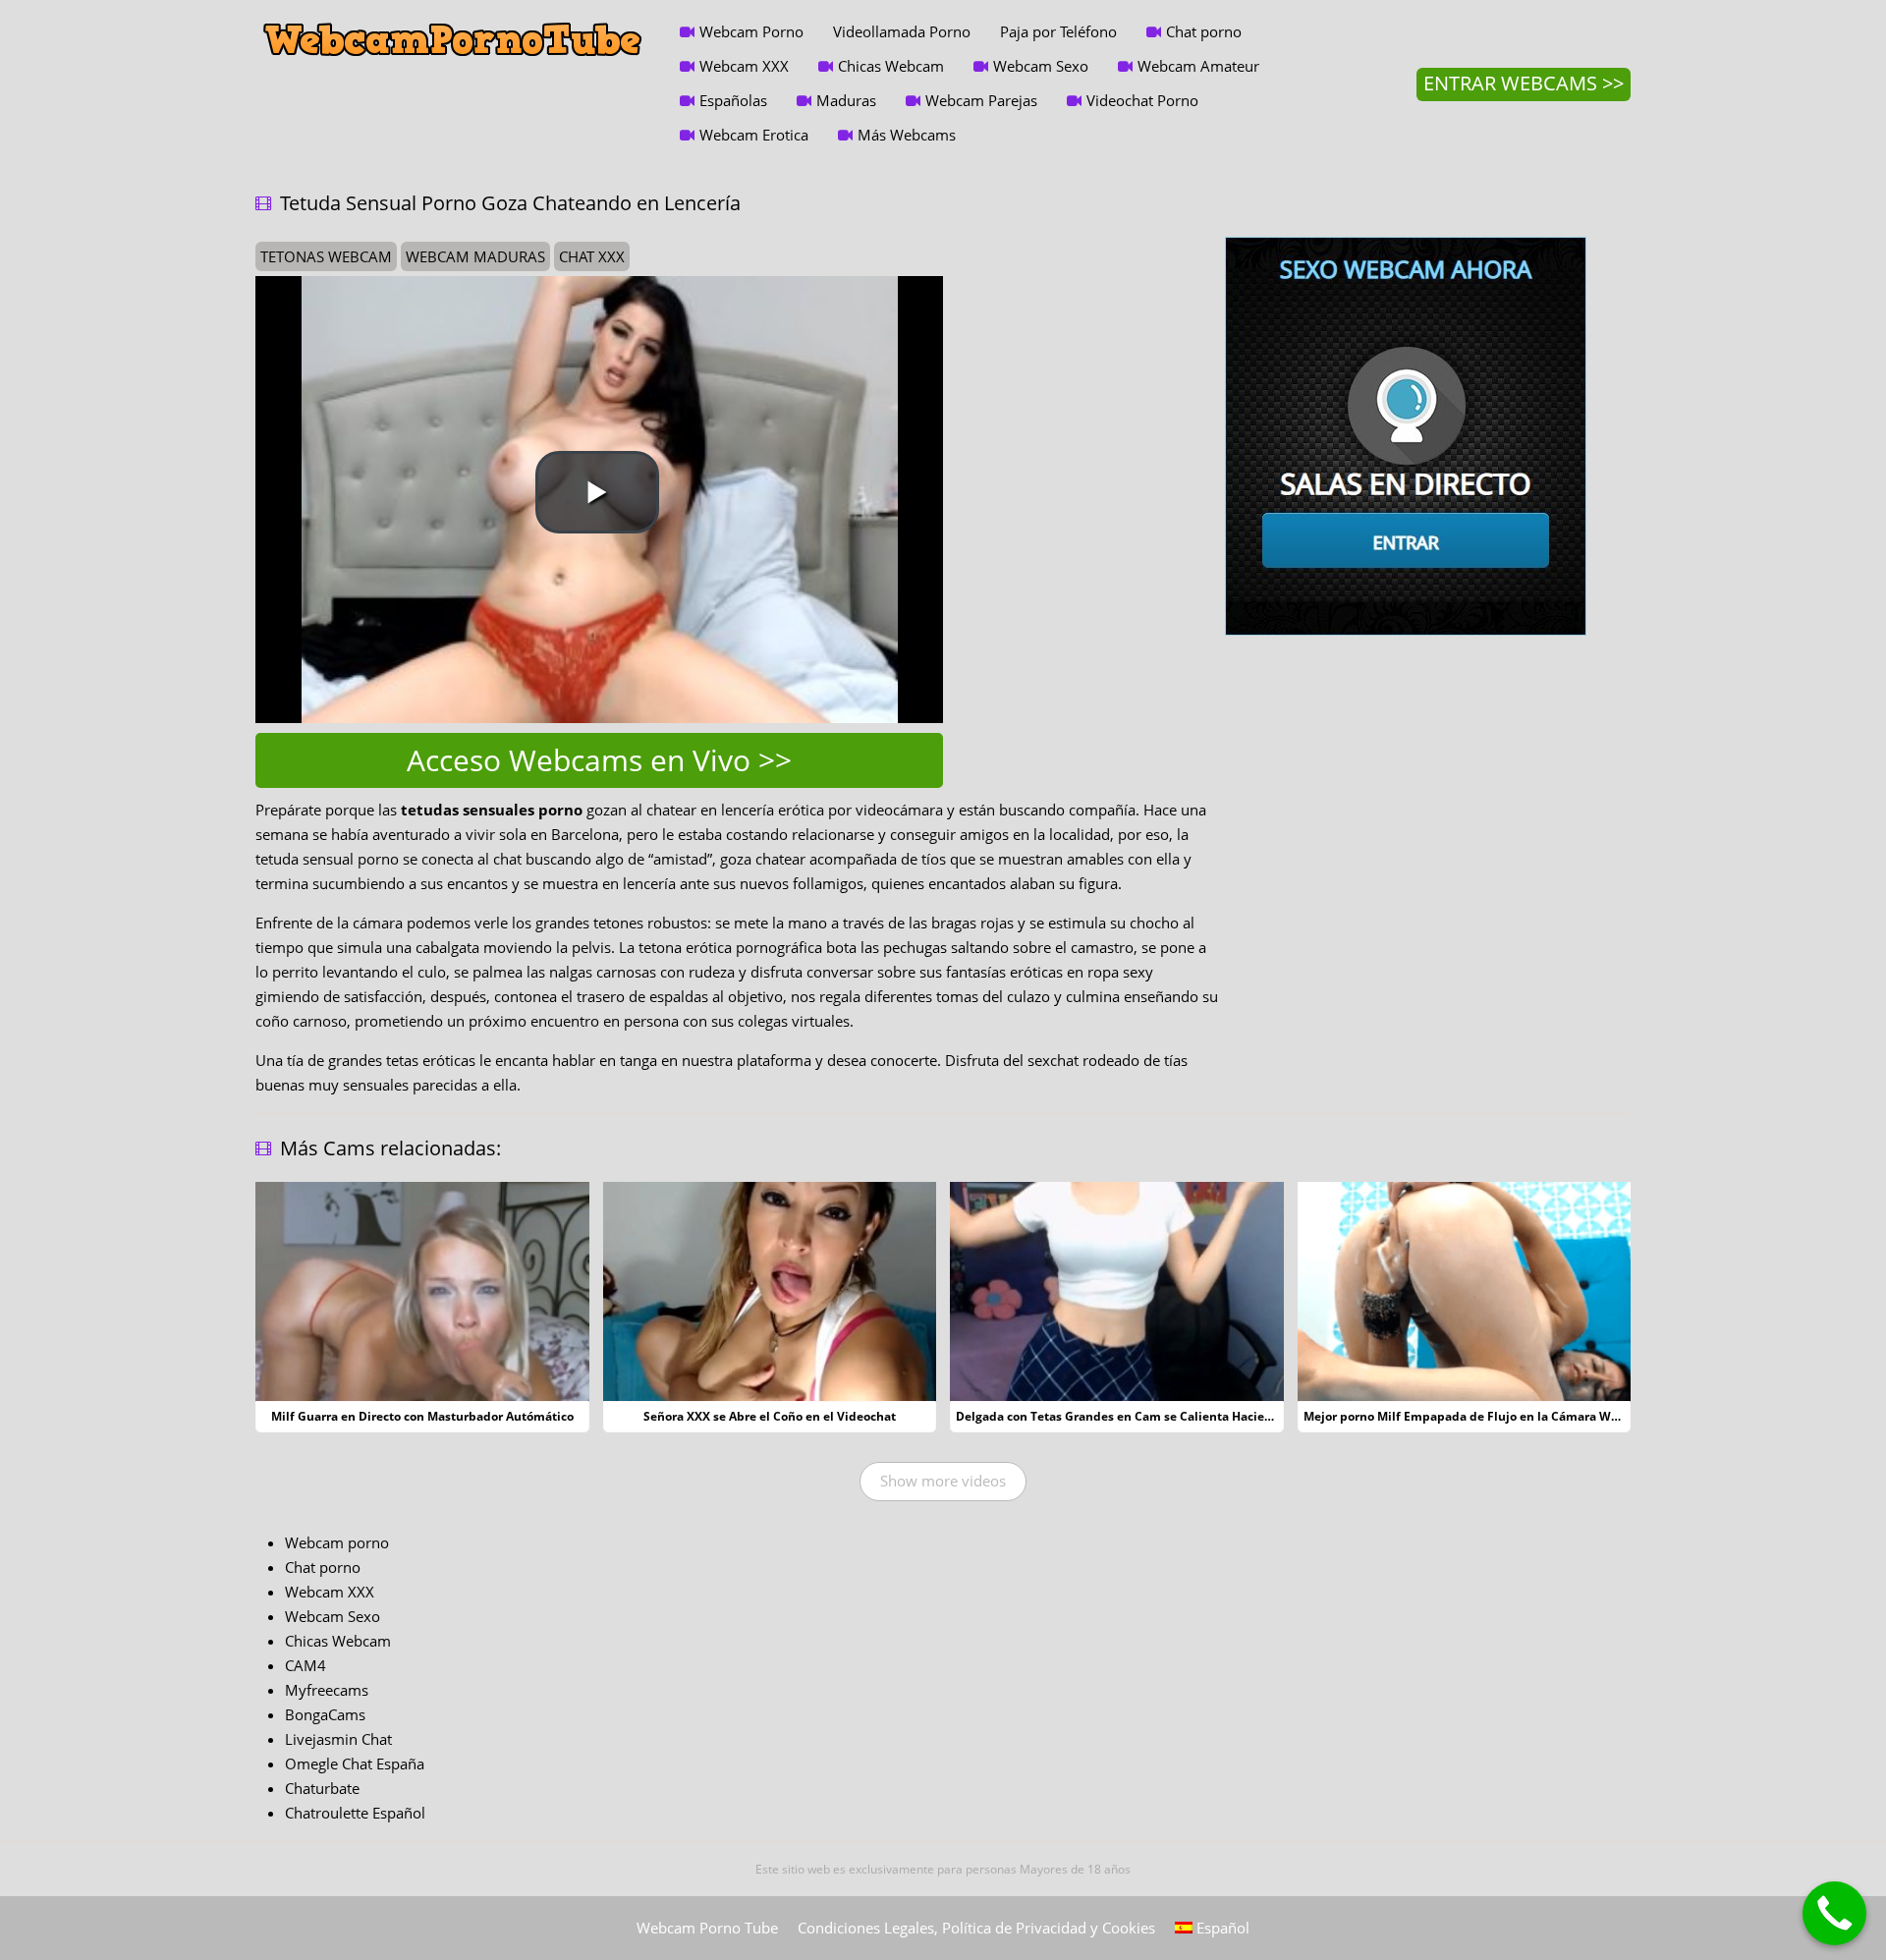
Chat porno (1204, 31)
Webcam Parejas (981, 100)
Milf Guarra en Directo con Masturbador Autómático (422, 1416)
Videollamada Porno (902, 31)
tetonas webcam (326, 256)
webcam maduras (475, 256)
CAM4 (305, 1665)
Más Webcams (907, 135)
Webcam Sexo (1041, 66)
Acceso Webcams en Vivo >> (599, 760)
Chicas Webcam (891, 66)
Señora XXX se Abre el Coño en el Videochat (770, 1416)
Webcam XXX (744, 66)
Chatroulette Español (355, 1813)
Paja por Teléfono (1058, 31)
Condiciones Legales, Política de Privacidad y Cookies (976, 1928)
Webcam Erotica (754, 135)
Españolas (733, 100)
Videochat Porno (1142, 100)
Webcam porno (337, 1542)
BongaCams (325, 1714)
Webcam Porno (751, 31)
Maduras (846, 100)
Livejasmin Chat (338, 1739)
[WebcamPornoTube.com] (453, 15)
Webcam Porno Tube (707, 1928)
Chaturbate (322, 1788)
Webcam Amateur (1198, 66)
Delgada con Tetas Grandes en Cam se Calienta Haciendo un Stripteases (1165, 1416)
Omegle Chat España (355, 1764)
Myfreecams (327, 1690)
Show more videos (943, 1481)
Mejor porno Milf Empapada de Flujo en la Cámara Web (1465, 1416)
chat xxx (592, 256)
